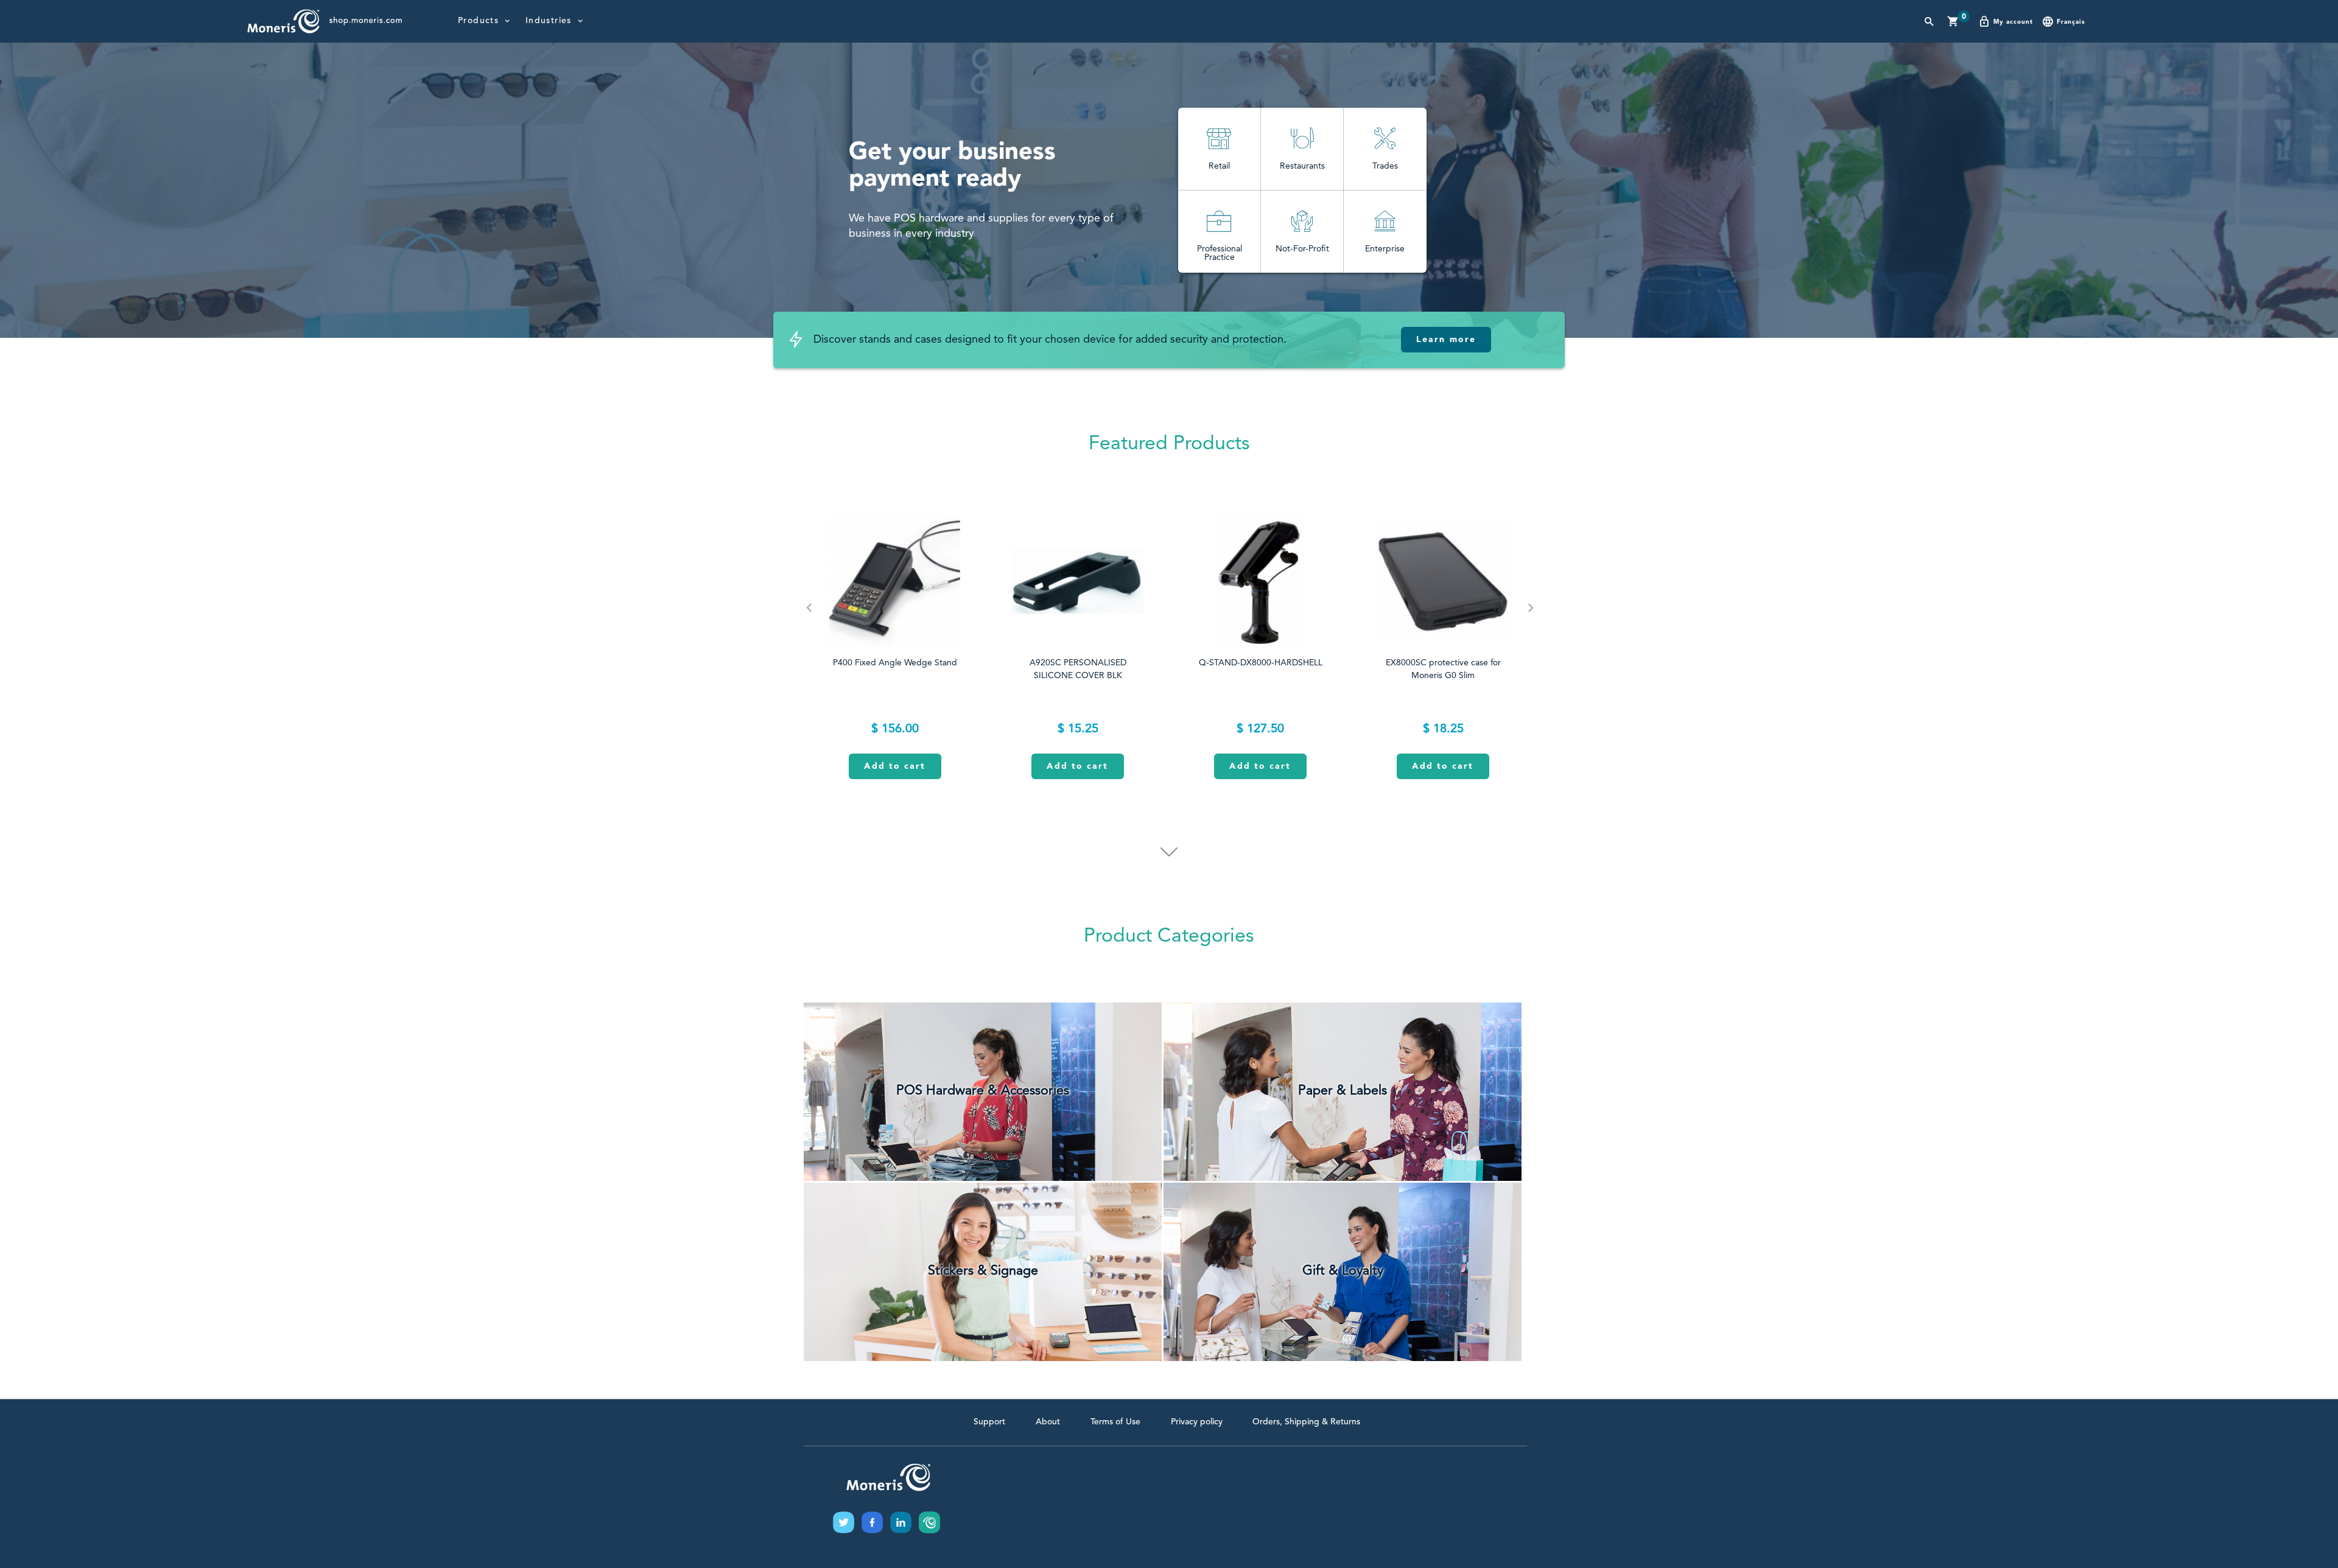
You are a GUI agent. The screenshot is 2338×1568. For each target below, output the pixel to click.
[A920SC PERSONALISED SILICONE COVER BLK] (1078, 581)
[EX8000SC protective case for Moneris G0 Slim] (1443, 581)
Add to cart (895, 766)
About (1048, 1422)
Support (989, 1422)
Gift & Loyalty (1343, 1271)
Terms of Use (1115, 1422)
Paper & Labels (1343, 1091)
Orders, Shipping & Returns (1306, 1422)
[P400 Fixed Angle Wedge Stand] (895, 581)
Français (2071, 22)
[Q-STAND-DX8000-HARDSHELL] (1260, 581)
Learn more (1446, 340)
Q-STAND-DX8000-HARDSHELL (1261, 663)
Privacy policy (1197, 1422)
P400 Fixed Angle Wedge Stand (895, 663)
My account (2013, 22)
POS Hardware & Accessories (983, 1091)
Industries (549, 21)
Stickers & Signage (983, 1271)
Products (478, 21)
